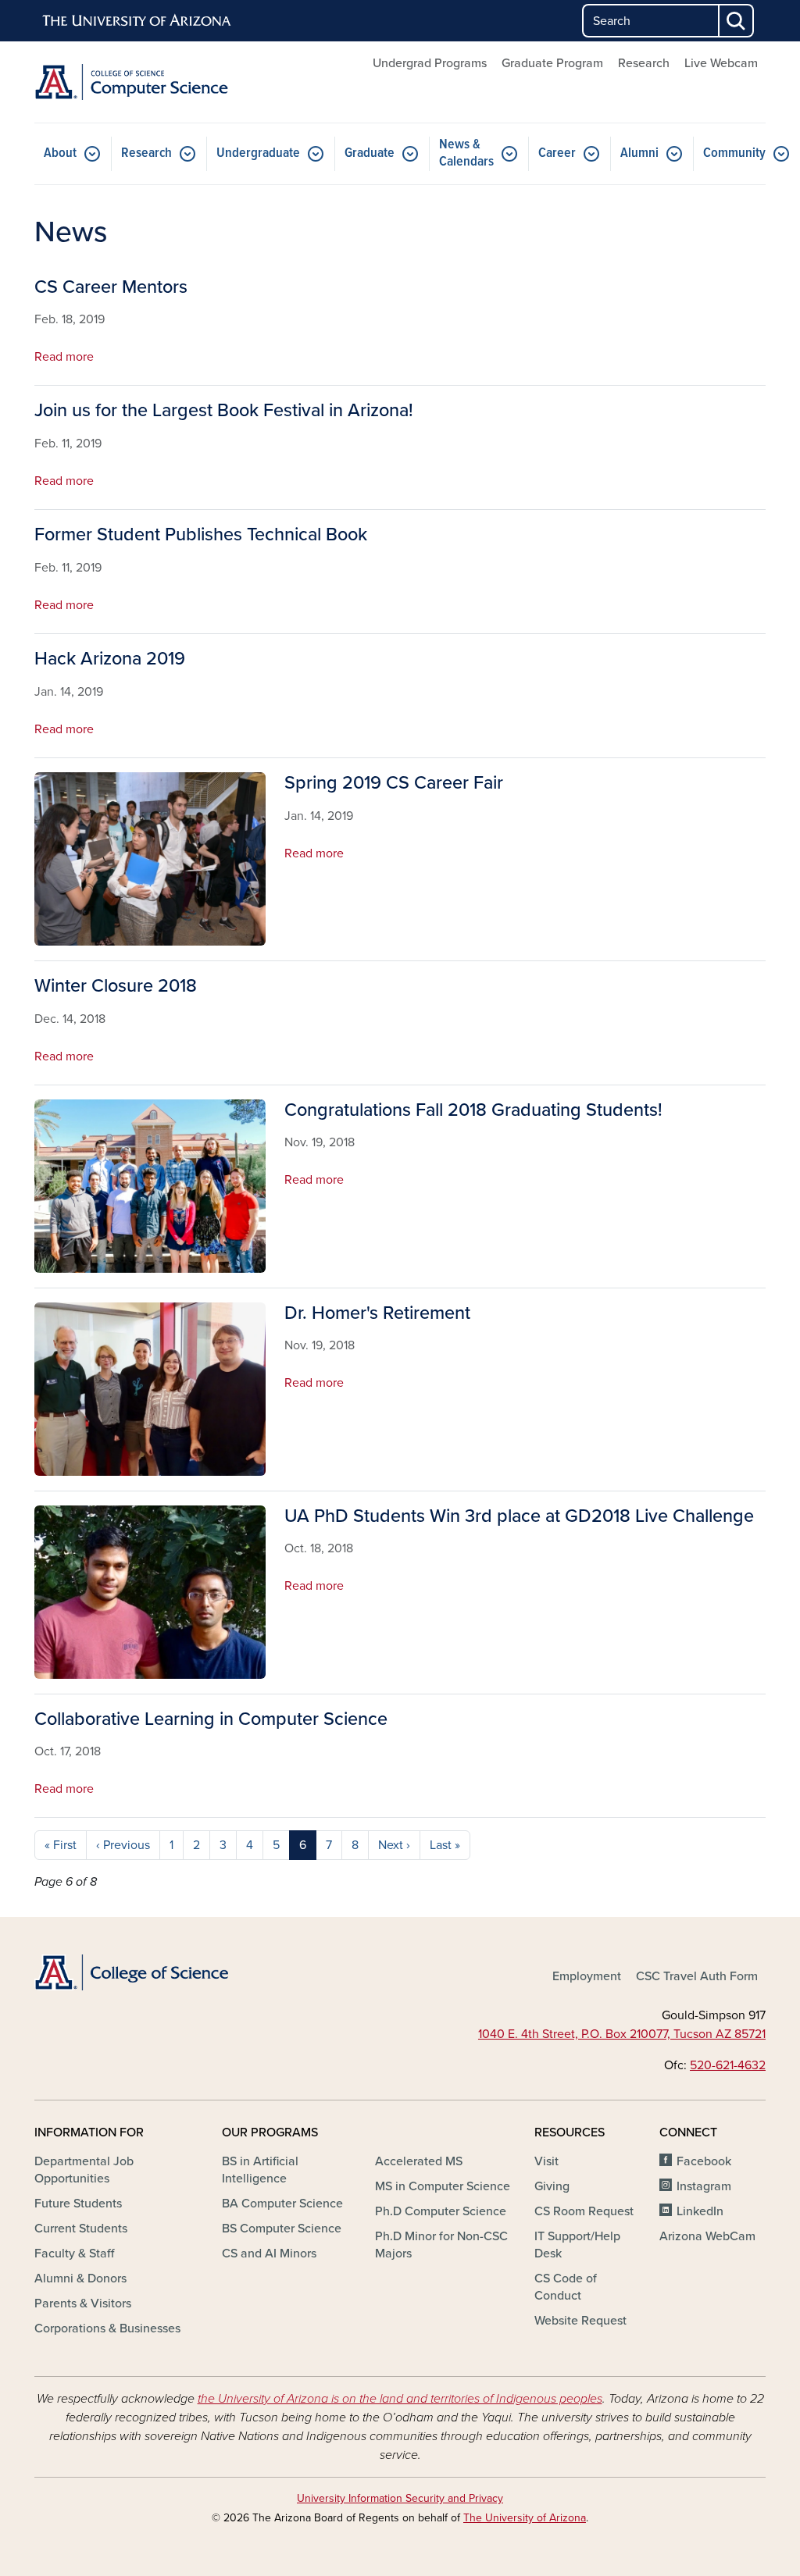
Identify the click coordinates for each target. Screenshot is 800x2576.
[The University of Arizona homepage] (137, 21)
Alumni (639, 153)
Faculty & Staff (74, 2254)
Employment (587, 1976)
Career (557, 153)
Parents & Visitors (83, 2303)
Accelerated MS (419, 2161)
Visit (546, 2161)
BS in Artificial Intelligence (260, 2170)
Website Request (580, 2321)
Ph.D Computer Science (441, 2211)
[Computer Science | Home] (150, 82)
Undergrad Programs (430, 63)
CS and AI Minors (269, 2254)
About (60, 153)
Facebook (704, 2161)
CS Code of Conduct (566, 2287)
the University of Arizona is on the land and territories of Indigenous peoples (400, 2399)
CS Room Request (584, 2211)
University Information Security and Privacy (400, 2498)
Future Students (78, 2204)
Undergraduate (258, 153)
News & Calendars (466, 153)
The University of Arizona (525, 2518)
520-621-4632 (728, 2065)
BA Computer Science (282, 2204)
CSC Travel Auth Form (697, 1976)
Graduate (370, 153)
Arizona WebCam (707, 2236)
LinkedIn (700, 2211)
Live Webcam (721, 63)
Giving (552, 2186)
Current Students (81, 2229)
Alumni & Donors (80, 2278)
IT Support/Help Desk (577, 2245)
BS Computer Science (282, 2229)
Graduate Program (552, 63)
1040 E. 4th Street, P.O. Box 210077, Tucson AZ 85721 (622, 2034)
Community (734, 153)
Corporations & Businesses (107, 2328)
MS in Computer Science (443, 2186)
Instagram (704, 2186)
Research (644, 63)
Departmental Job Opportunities (84, 2170)
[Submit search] (737, 21)
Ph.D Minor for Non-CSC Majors (441, 2245)
